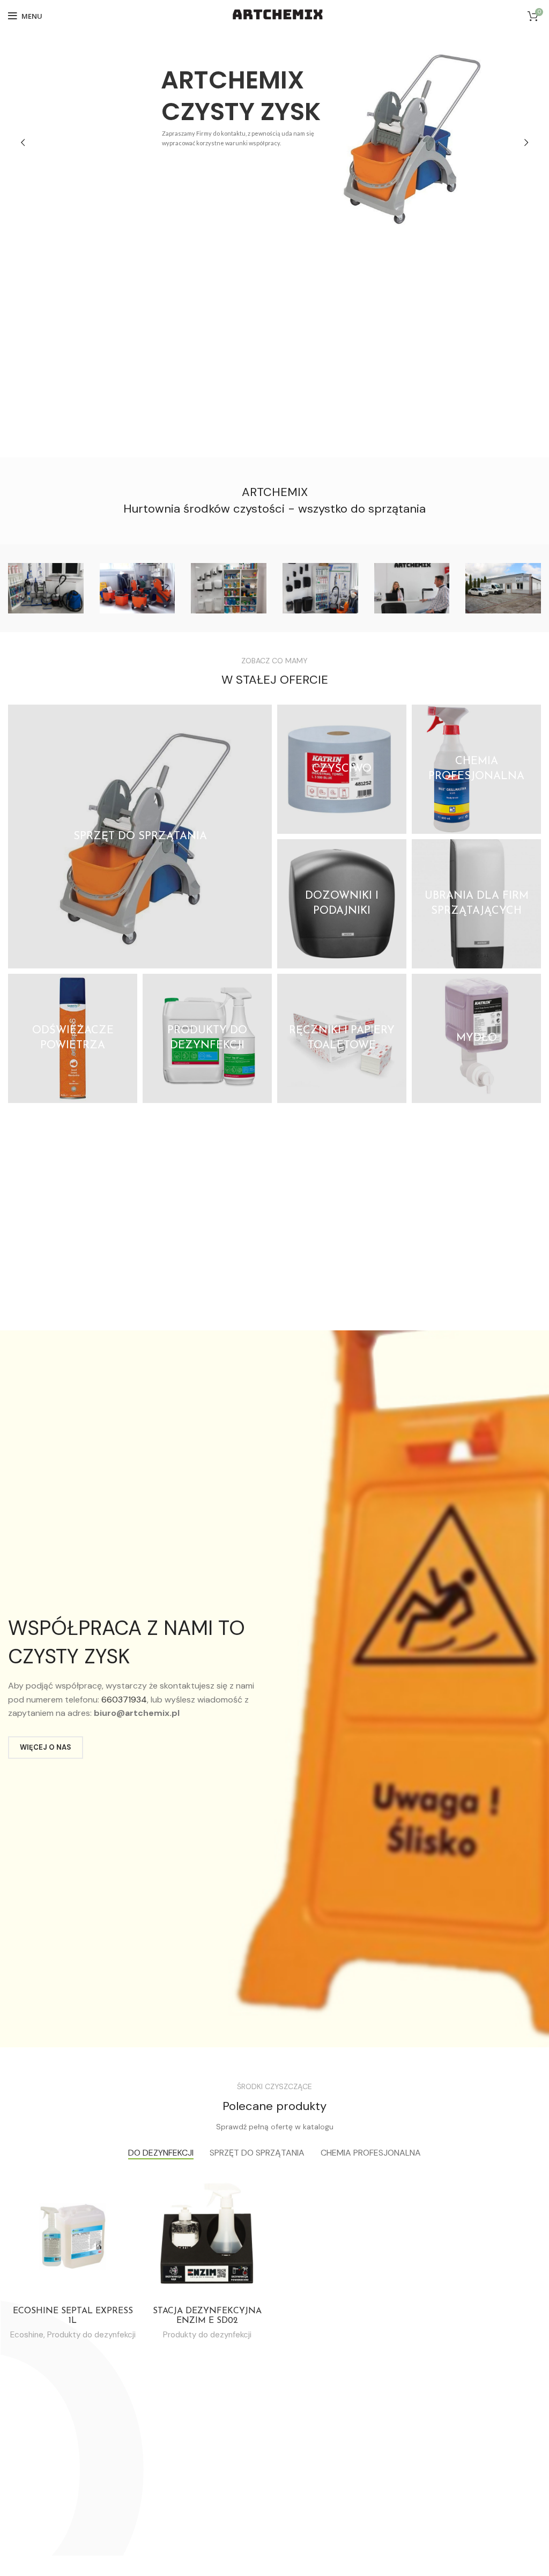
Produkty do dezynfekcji (91, 2335)
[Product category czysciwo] (342, 769)
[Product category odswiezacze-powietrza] (73, 1038)
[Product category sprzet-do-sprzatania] (140, 837)
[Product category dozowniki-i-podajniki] (342, 904)
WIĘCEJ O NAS (46, 1747)
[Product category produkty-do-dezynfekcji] (207, 1038)
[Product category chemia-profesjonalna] (476, 769)
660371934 (124, 1700)
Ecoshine (27, 2335)
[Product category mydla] (476, 1038)
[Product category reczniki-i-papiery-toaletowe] (342, 1038)
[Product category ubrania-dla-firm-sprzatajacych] (476, 904)
